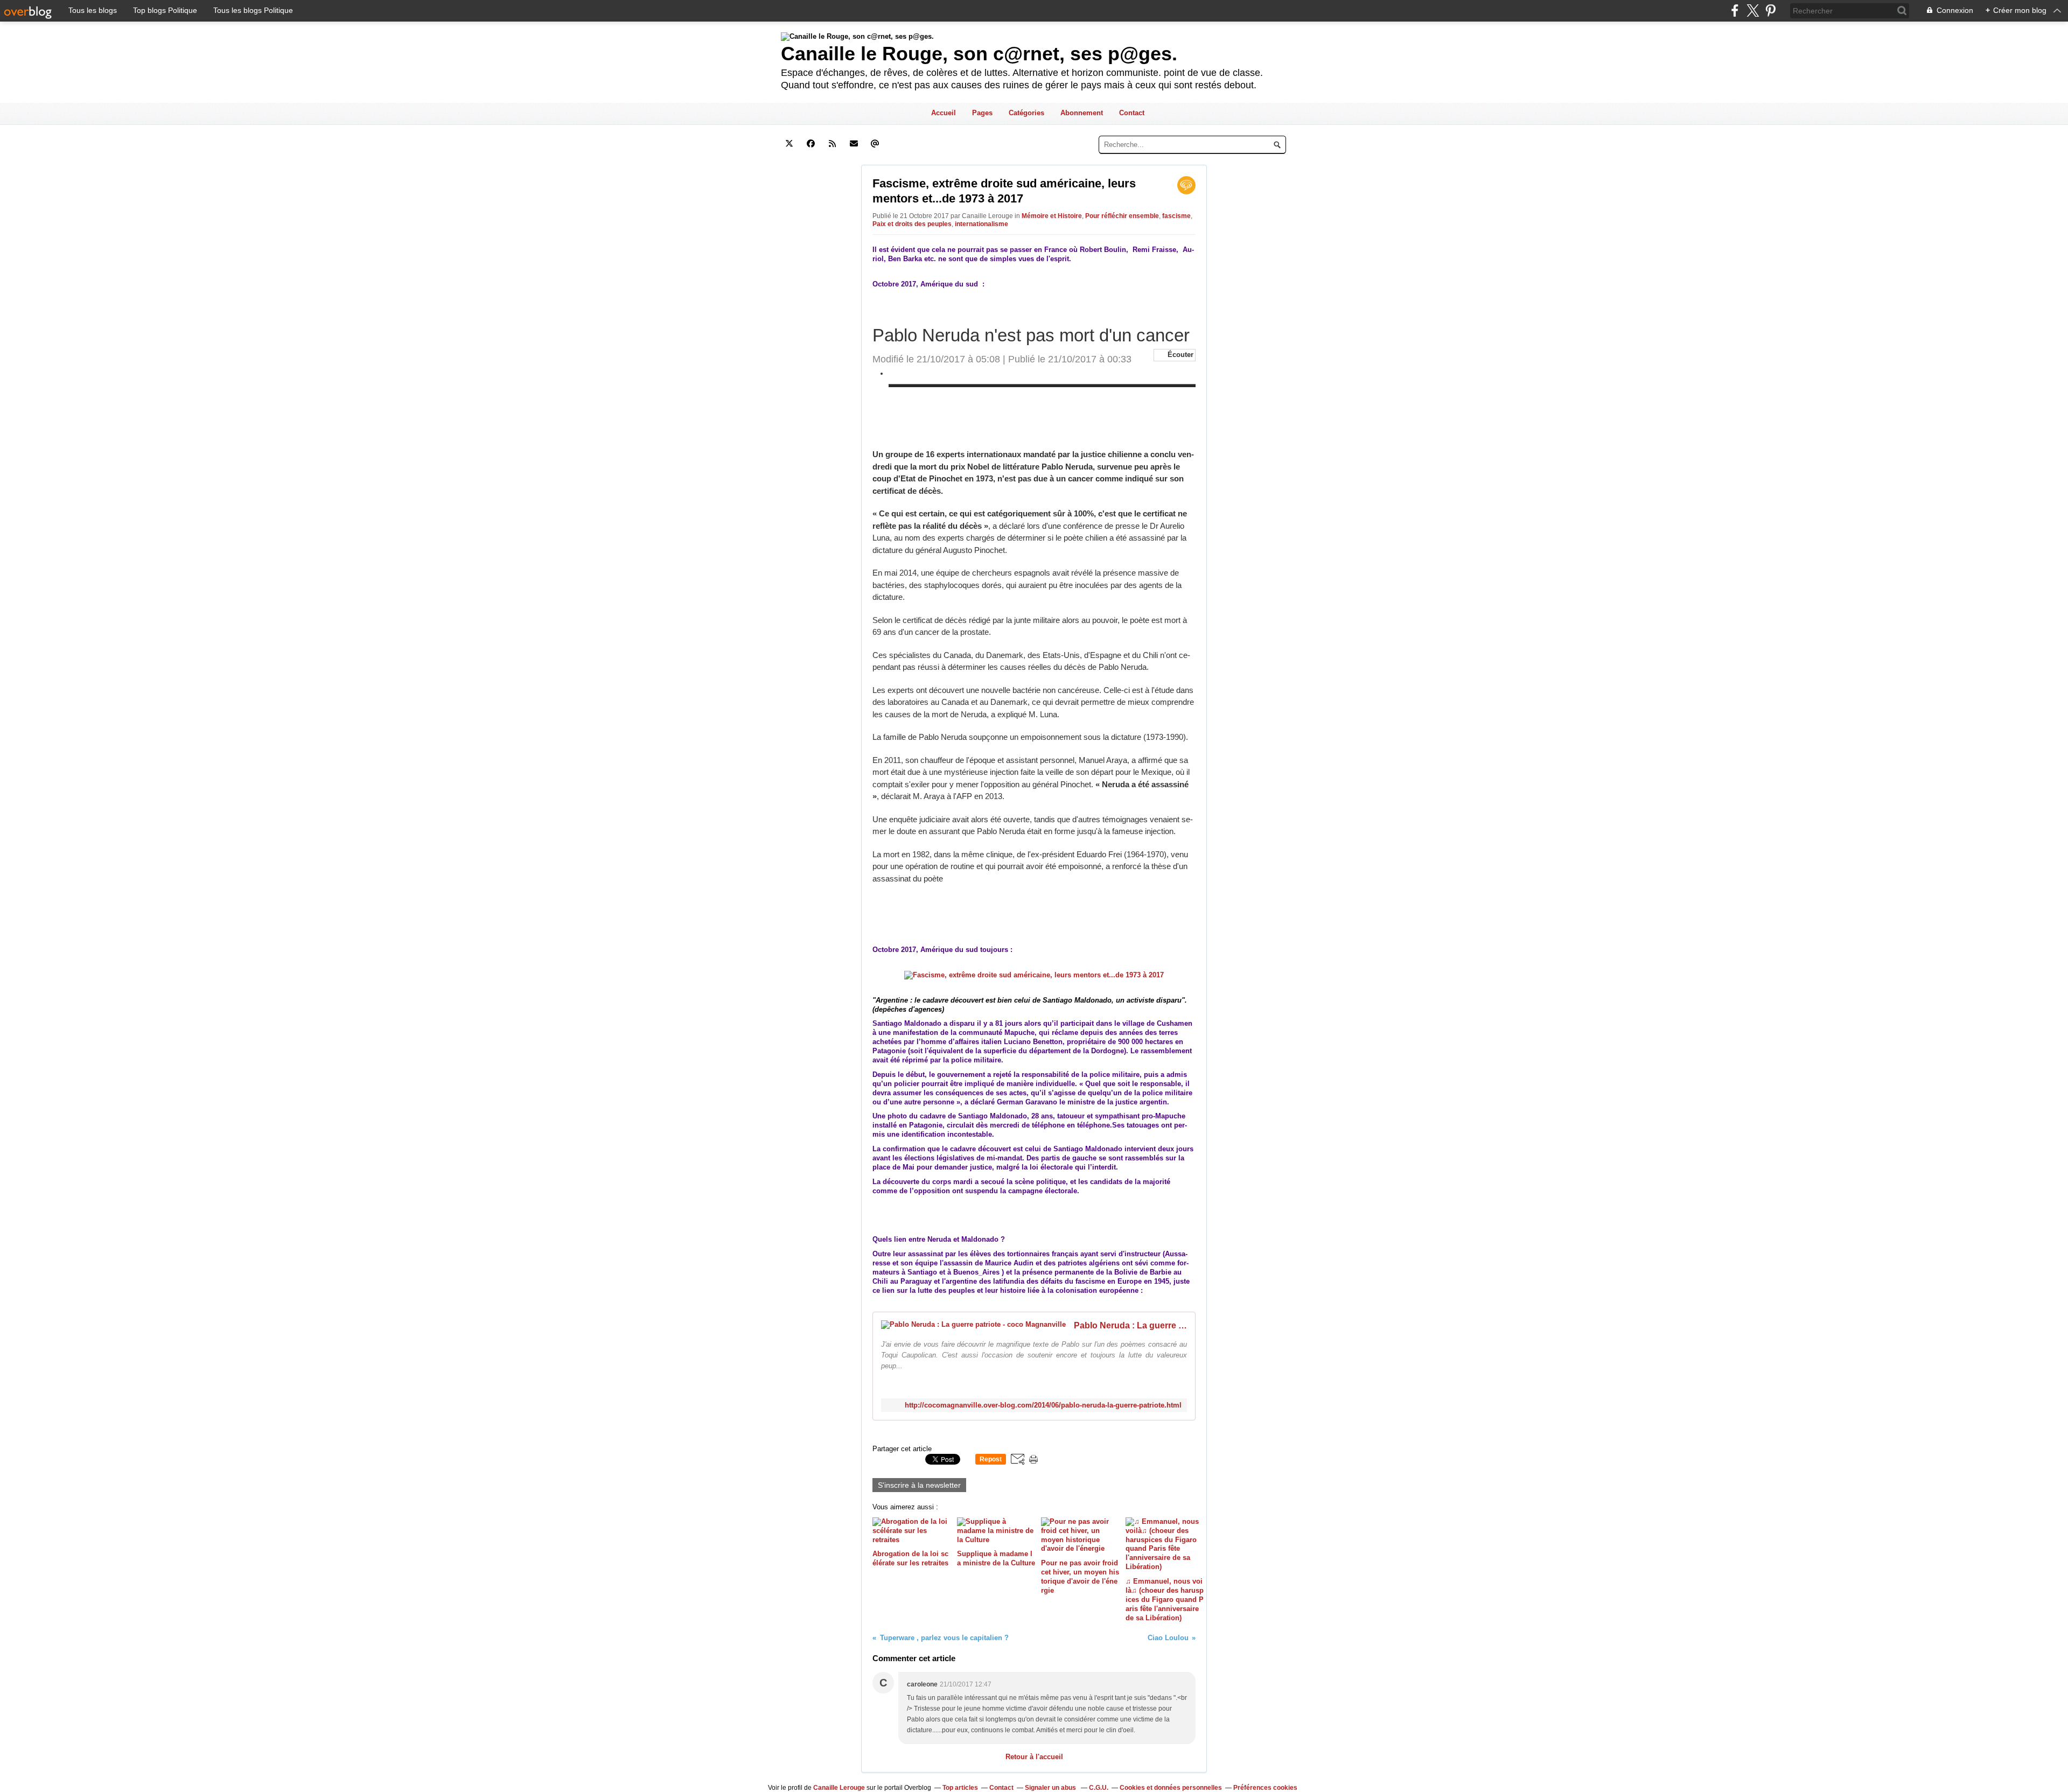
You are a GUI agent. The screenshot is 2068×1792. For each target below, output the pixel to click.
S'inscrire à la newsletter (919, 1485)
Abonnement (1082, 113)
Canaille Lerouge (839, 1788)
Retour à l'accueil (1034, 1757)
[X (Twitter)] (1753, 10)
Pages (982, 113)
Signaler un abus (1051, 1788)
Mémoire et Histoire (1052, 216)
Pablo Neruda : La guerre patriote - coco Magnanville (1130, 1325)
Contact (1132, 113)
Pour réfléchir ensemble (1122, 216)
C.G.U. (1099, 1788)
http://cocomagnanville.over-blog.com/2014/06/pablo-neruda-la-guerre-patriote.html (1043, 1405)
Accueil (944, 113)
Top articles (960, 1788)
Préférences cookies (1265, 1788)
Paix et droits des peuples (912, 224)
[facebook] (1735, 10)
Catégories (1026, 113)
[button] (1175, 355)
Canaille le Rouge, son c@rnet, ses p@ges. (979, 54)
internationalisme (981, 224)
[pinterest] (1770, 10)
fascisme (1176, 216)
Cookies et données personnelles (1171, 1788)
